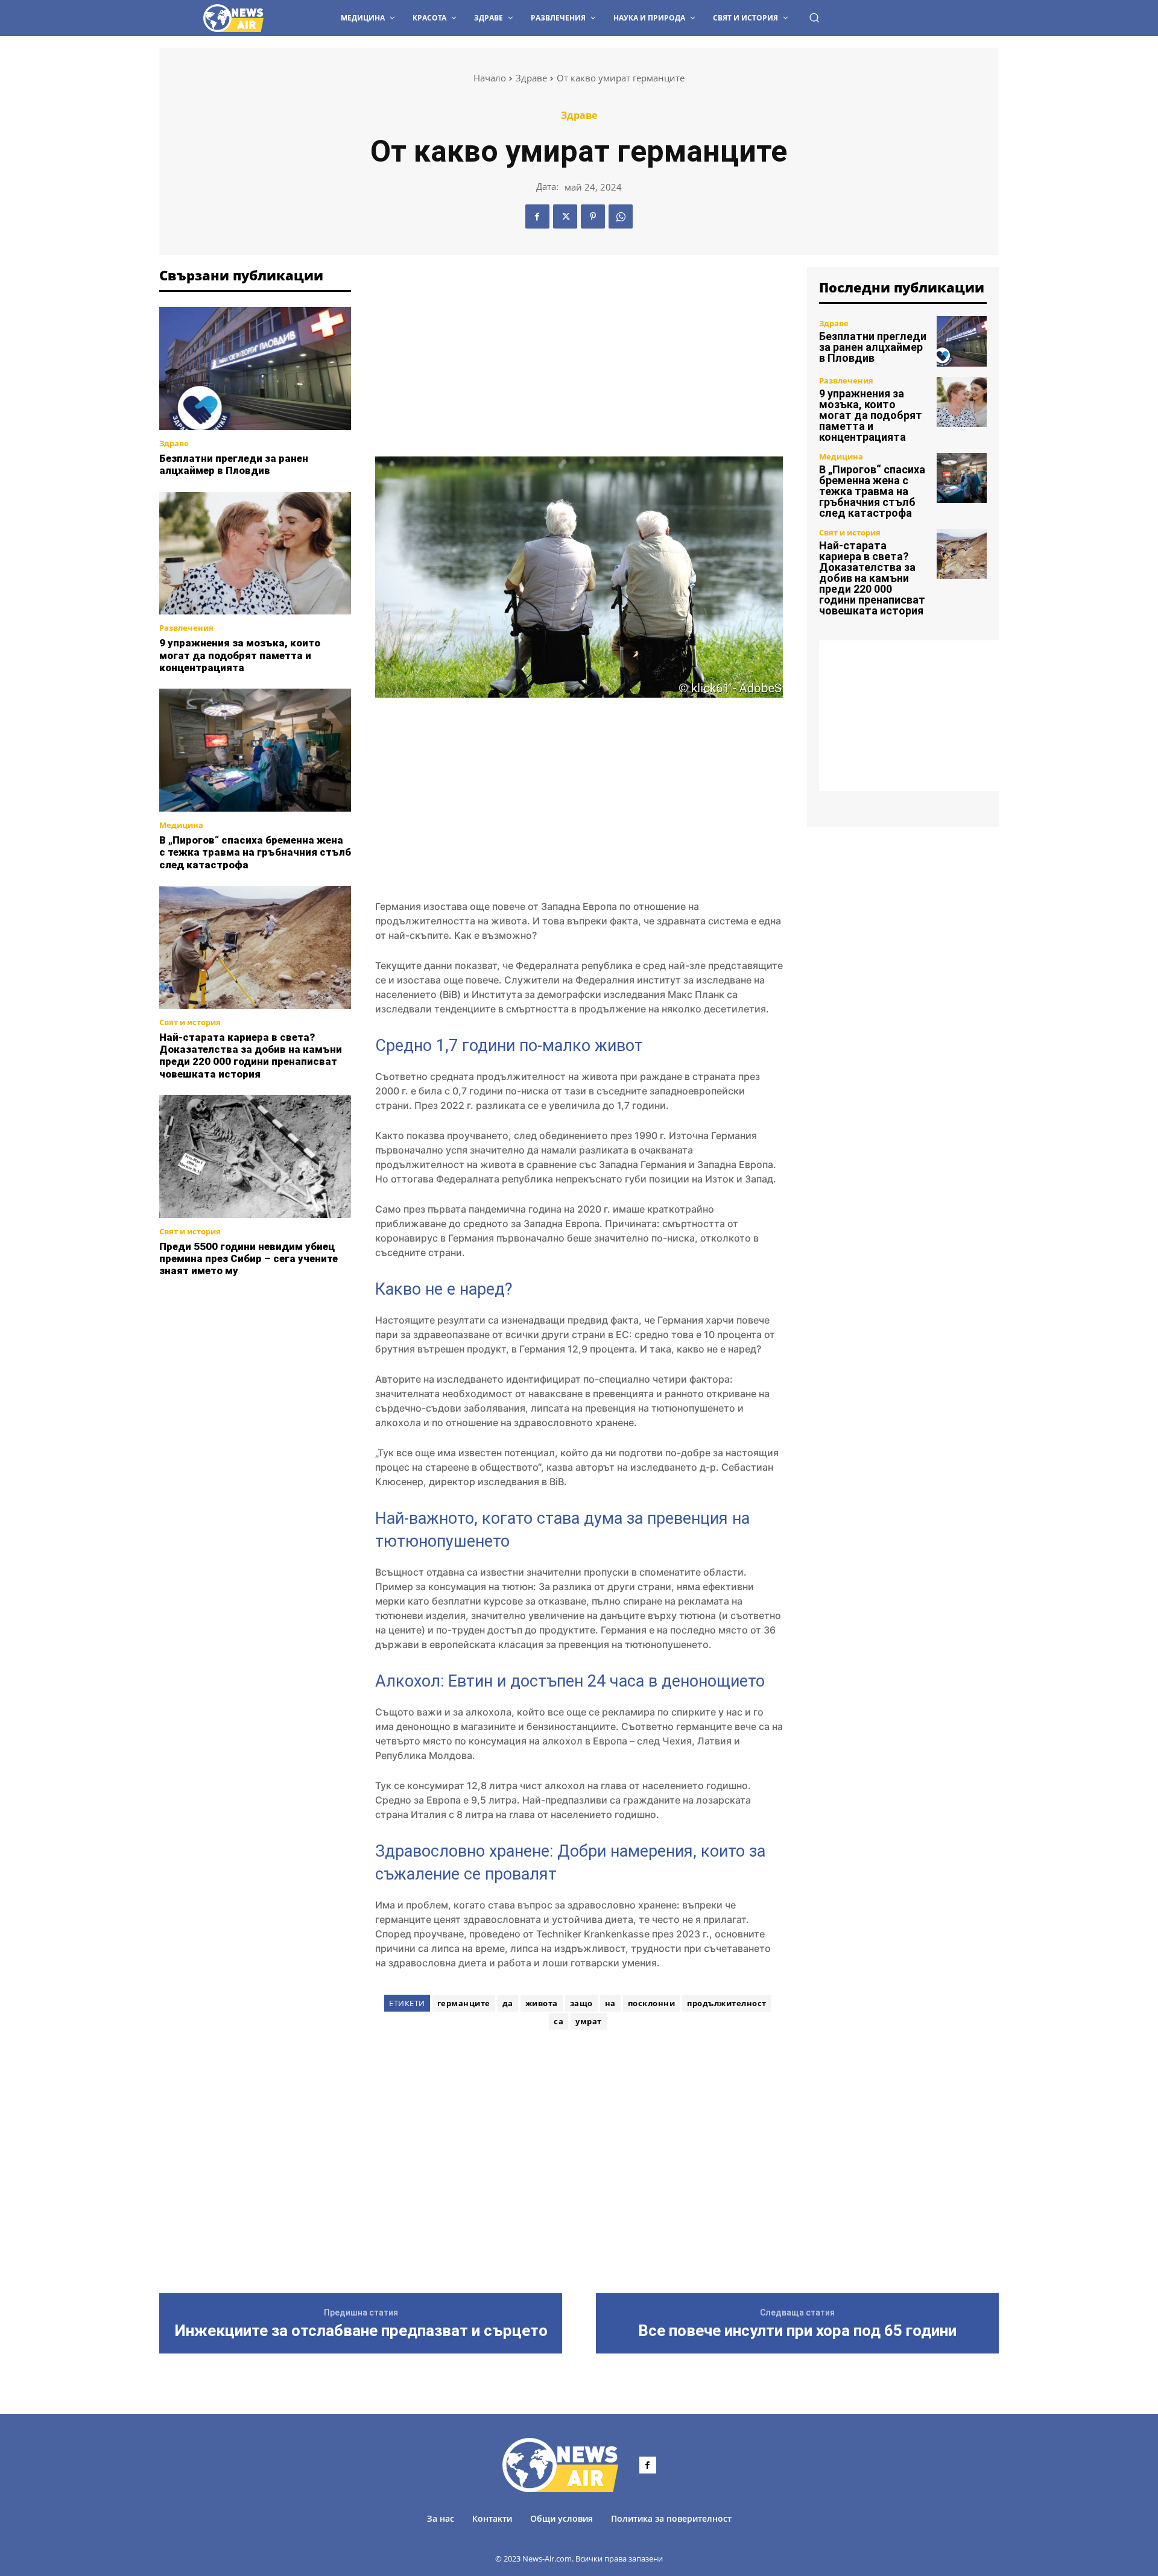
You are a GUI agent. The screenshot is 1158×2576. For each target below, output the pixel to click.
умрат (589, 2021)
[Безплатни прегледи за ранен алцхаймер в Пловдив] (255, 368)
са (558, 2021)
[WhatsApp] (621, 216)
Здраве (531, 78)
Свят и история (190, 1022)
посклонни (652, 2003)
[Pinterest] (593, 216)
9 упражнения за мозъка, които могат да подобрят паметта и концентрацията (240, 655)
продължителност (727, 2003)
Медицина (181, 825)
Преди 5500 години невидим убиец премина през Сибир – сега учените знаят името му (248, 1259)
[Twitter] (565, 216)
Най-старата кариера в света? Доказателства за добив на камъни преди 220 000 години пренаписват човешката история (251, 1056)
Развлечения (186, 628)
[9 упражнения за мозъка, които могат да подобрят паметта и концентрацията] (255, 554)
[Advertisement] (255, 1353)
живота (542, 2003)
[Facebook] (537, 216)
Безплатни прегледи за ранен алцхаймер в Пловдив (234, 464)
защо (581, 2003)
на (610, 2003)
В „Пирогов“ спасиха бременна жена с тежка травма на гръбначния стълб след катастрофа (255, 852)
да (508, 2003)
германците (464, 2003)
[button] (814, 17)
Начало (490, 78)
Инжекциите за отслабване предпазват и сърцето (361, 2331)
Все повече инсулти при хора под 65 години (797, 2331)
